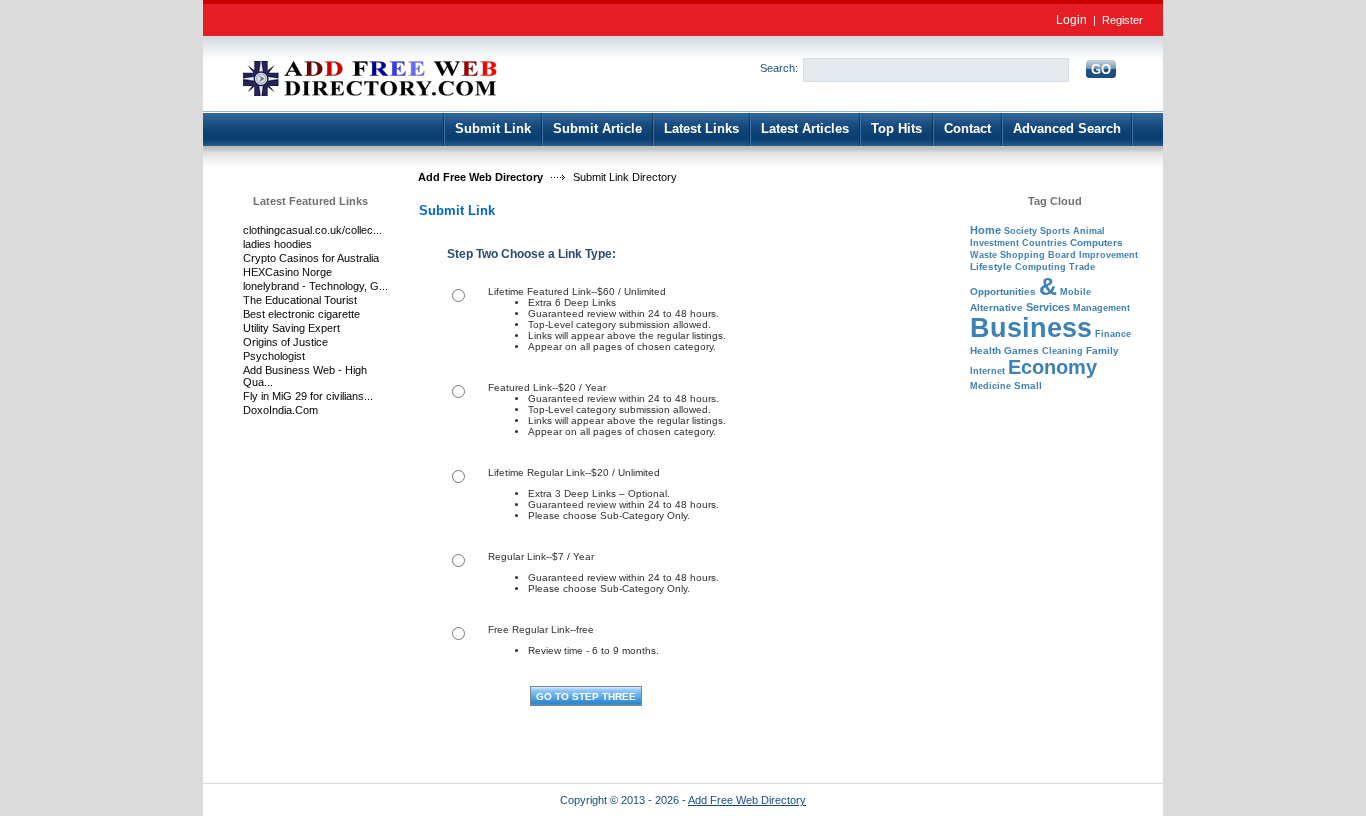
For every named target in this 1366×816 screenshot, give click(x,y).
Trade (1082, 267)
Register (1122, 20)
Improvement (1108, 255)
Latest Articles (805, 128)
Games (1021, 350)
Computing (1040, 267)
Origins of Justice (285, 342)
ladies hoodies (277, 244)
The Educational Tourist (300, 300)
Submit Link (493, 128)
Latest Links (701, 128)
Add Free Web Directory (480, 177)
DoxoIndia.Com (280, 410)
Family (1102, 350)
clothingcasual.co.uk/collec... (312, 230)
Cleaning (1062, 351)
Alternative (996, 307)
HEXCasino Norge (287, 272)
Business (1031, 328)
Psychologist (274, 356)
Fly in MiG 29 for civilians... (308, 396)
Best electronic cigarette (301, 314)
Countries (1044, 243)
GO (1101, 69)
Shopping (1022, 255)
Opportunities (1003, 291)
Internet (987, 371)
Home (985, 230)
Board (1062, 255)
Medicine (990, 386)
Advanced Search (1067, 128)
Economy (1052, 367)
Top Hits (896, 128)
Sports (1055, 231)
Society (1020, 231)
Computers (1096, 242)
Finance (1113, 334)
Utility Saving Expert (291, 328)
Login (1071, 20)
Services (1048, 307)
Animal (1089, 231)
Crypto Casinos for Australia (311, 258)
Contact (967, 128)
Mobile (1075, 292)
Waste (983, 255)
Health (985, 350)
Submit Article (597, 128)
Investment (994, 243)
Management (1101, 308)
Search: (779, 68)
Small (1028, 385)
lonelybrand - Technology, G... (315, 286)
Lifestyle (991, 266)
